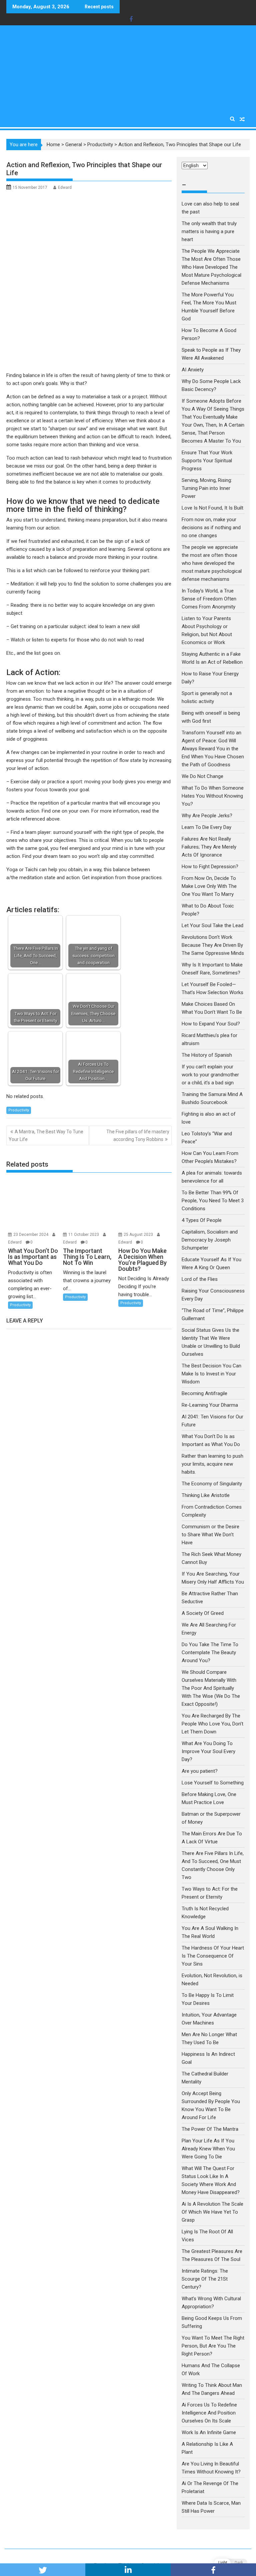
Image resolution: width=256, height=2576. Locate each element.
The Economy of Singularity (212, 1484)
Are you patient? (200, 1771)
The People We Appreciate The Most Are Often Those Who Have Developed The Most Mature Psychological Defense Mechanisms (211, 267)
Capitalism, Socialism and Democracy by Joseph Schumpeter (210, 1240)
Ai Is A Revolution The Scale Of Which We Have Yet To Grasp (212, 2212)
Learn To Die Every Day (206, 827)
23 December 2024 (31, 1235)
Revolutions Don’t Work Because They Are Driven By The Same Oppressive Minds (213, 945)
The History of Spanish (207, 1055)
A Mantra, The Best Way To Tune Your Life (46, 1135)
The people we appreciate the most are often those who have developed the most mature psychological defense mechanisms (212, 563)
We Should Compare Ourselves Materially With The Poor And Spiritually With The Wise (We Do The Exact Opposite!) (211, 1688)
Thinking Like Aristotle (206, 1495)
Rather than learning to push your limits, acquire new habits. (212, 1464)
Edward (65, 187)
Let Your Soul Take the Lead (212, 925)
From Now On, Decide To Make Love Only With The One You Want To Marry (209, 886)
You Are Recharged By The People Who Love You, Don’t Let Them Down (212, 1724)
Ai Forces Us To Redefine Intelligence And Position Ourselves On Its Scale (209, 2413)
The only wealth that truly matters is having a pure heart (209, 231)
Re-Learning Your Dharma (210, 1405)
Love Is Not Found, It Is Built (212, 508)
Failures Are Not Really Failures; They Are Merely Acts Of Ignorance (209, 847)
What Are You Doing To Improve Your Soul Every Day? (208, 1751)
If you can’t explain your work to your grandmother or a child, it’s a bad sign (210, 1075)
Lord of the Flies (200, 1279)
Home (53, 145)
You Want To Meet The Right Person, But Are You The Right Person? (213, 2346)
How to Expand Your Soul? (211, 1024)
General (74, 145)
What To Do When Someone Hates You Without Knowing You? (213, 796)
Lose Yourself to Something (213, 1783)
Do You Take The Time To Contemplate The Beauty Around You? (210, 1653)
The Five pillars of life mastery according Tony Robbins (138, 1135)
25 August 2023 (139, 1235)
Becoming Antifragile (204, 1393)
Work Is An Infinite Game (209, 2432)
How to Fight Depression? (210, 867)
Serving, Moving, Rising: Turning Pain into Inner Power (207, 488)
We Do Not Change (202, 776)
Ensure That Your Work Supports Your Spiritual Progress (207, 461)
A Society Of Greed (203, 1613)
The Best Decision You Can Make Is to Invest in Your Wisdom (211, 1374)
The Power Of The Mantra (210, 2129)
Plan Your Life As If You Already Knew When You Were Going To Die (208, 2149)
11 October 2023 (84, 1235)
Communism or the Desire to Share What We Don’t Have (210, 1535)
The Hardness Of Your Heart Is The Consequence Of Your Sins (213, 1956)
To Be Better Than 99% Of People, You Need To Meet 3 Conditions (213, 1201)
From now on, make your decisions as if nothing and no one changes (211, 528)
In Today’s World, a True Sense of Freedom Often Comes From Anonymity (209, 599)
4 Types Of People (202, 1220)
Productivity (100, 145)
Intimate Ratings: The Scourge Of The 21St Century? (205, 2279)
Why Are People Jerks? (207, 816)
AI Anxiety (193, 370)
